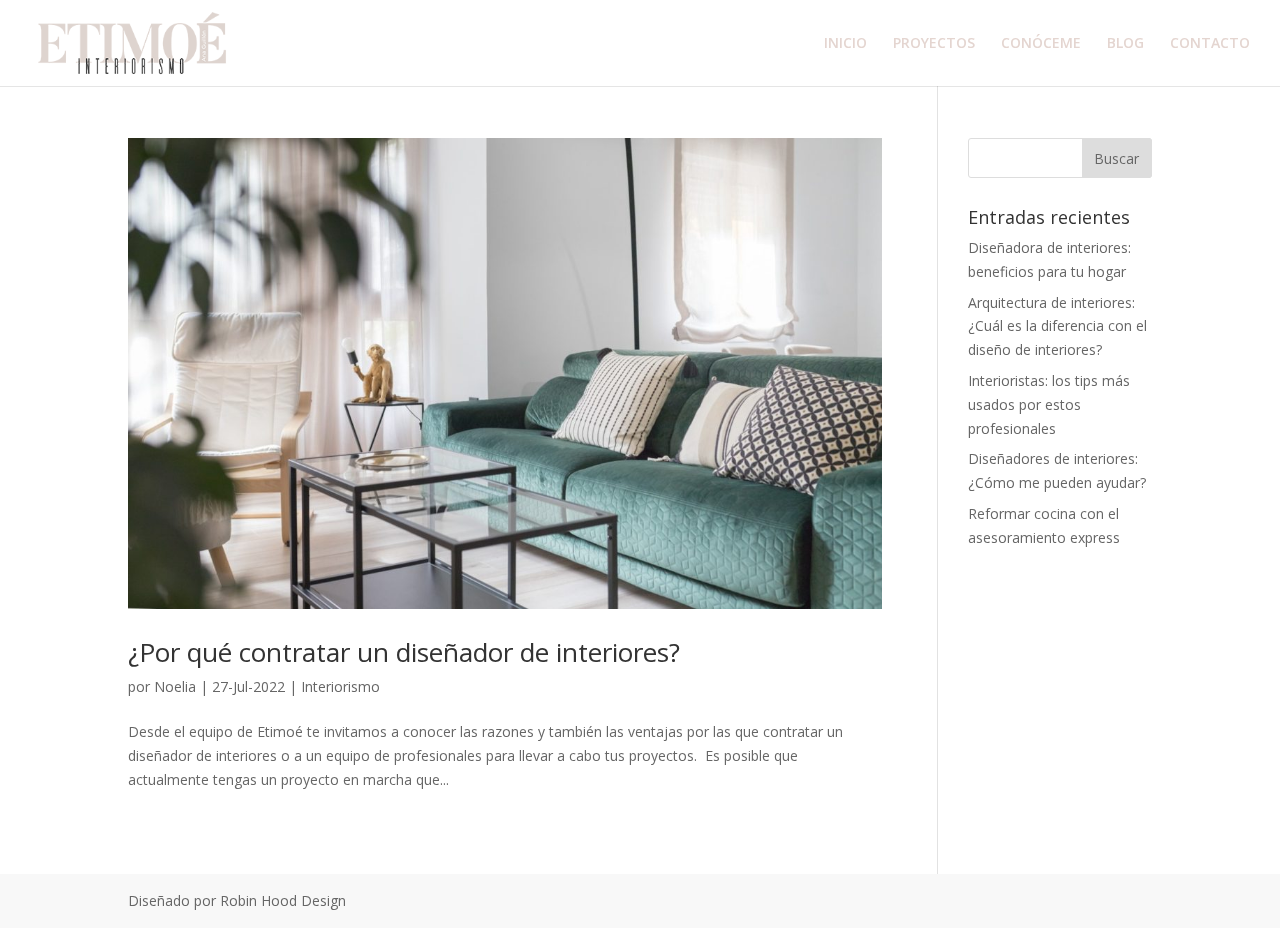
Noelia (175, 686)
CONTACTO (1210, 44)
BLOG (1125, 44)
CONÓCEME (1041, 44)
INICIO (845, 44)
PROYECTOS (934, 44)
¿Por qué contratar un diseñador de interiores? (404, 652)
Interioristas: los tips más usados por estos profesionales (1049, 404)
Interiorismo (340, 686)
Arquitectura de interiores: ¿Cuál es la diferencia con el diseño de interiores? (1057, 326)
